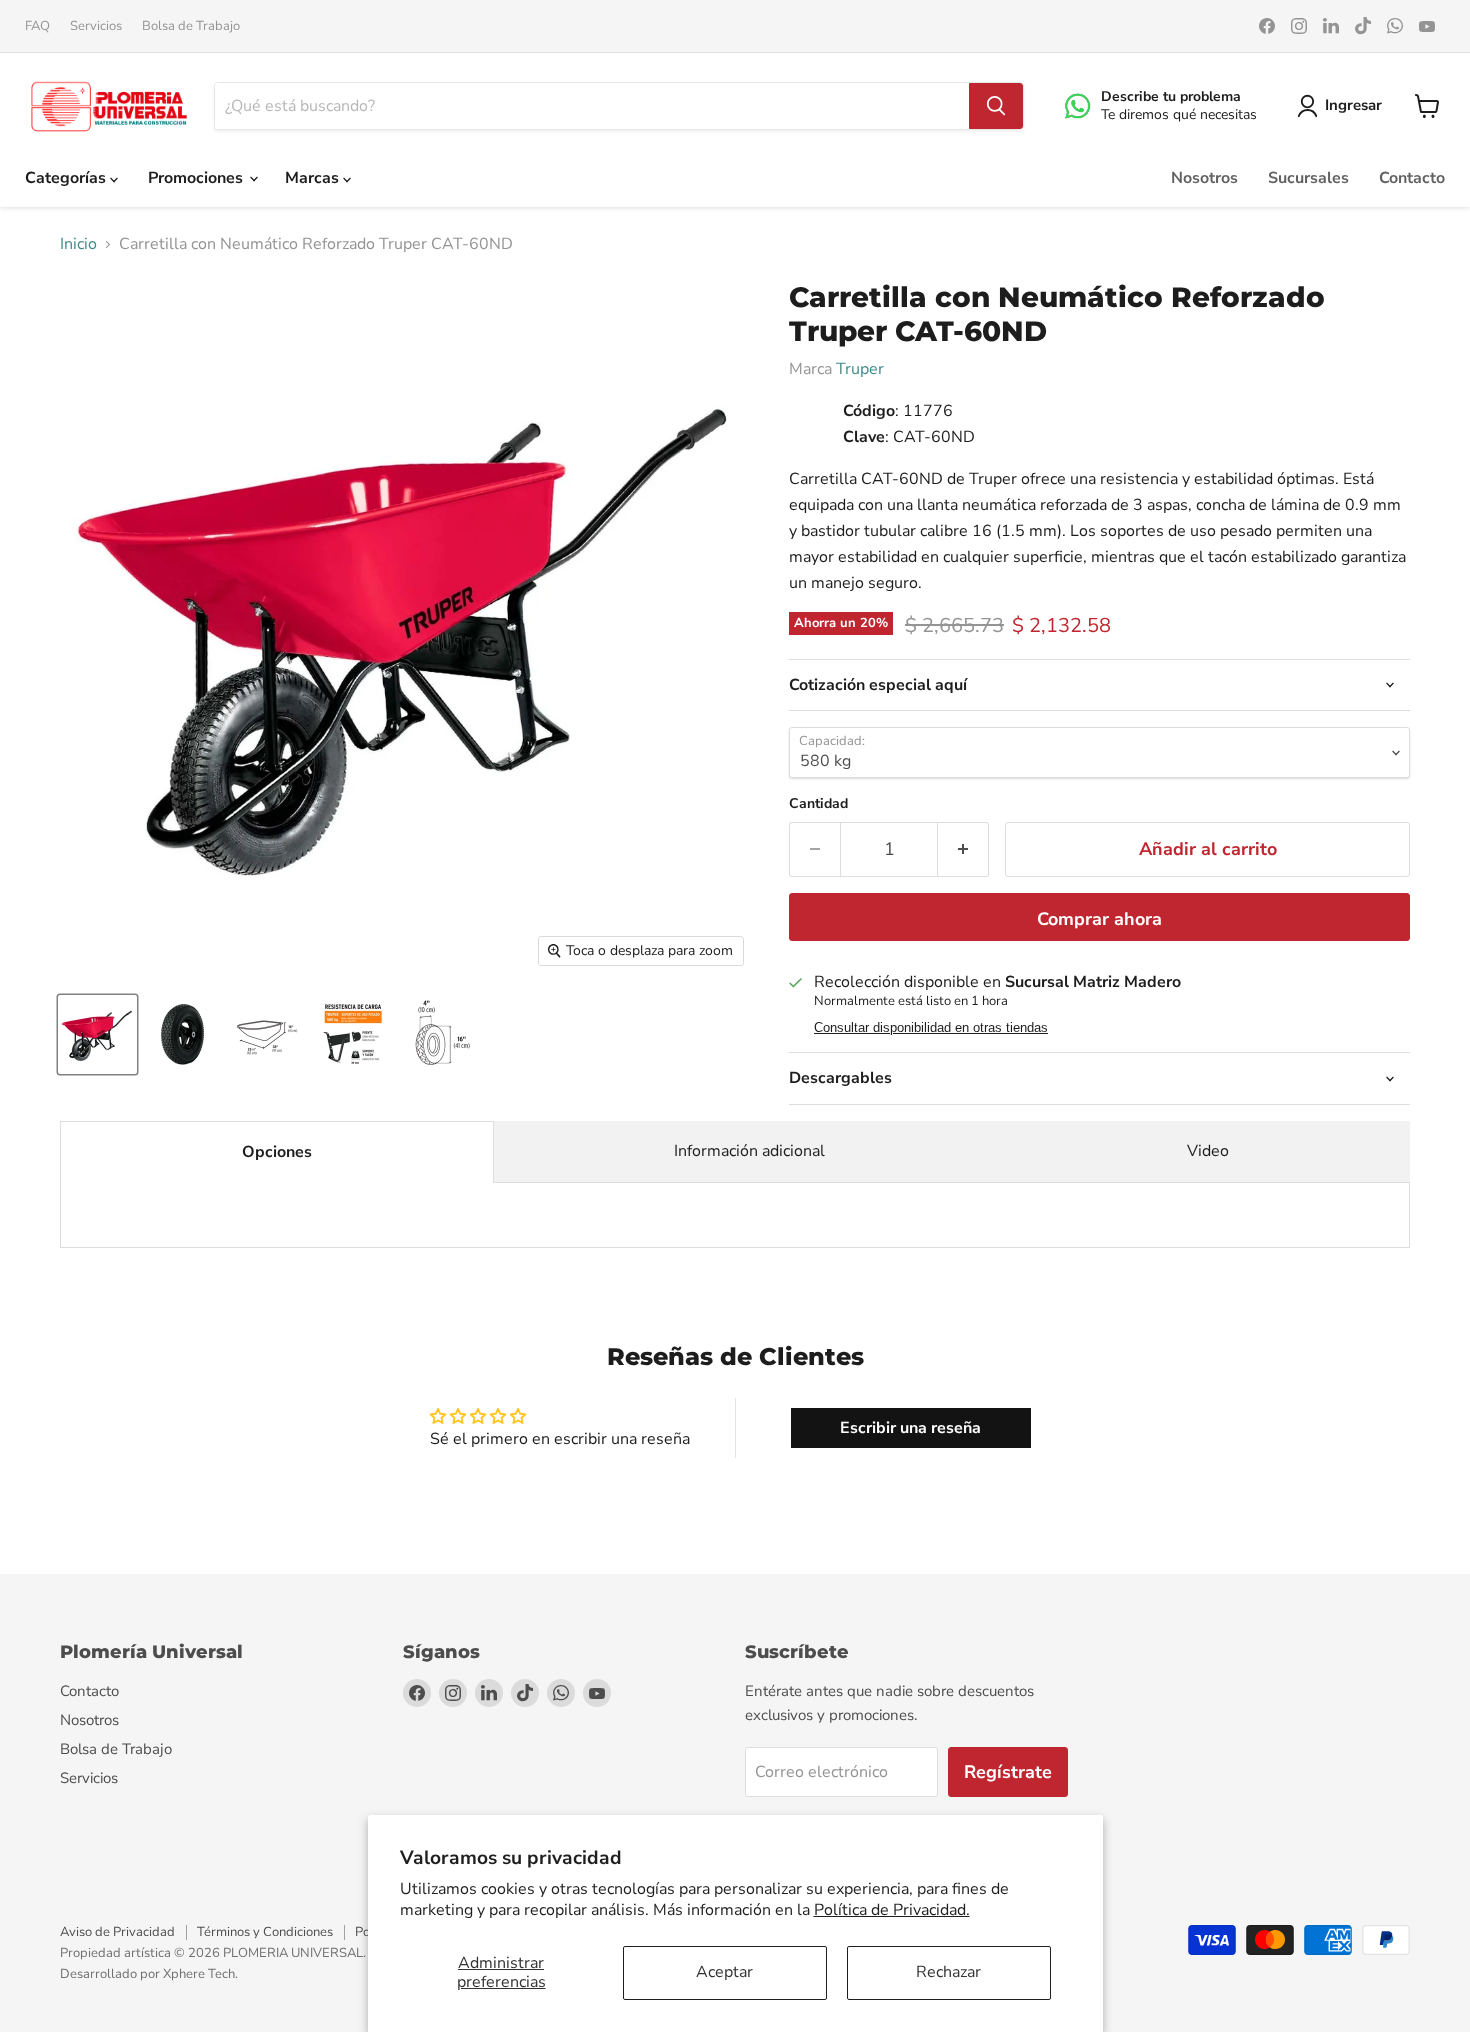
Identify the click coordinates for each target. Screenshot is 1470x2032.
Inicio (78, 244)
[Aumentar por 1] (963, 849)
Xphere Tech (199, 1974)
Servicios (96, 26)
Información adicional (749, 1151)
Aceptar (724, 1972)
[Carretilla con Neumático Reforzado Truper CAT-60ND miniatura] (97, 1034)
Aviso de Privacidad (117, 1932)
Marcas (314, 178)
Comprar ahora (1099, 919)
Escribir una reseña (910, 1428)
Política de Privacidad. (892, 1910)
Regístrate (1008, 1772)
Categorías (67, 178)
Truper (860, 369)
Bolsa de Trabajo (191, 26)
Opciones (277, 1152)
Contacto (1412, 178)
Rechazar (948, 1972)
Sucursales (1308, 178)
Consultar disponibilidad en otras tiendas (931, 1028)
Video (1208, 1151)
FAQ (37, 26)
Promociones (197, 178)
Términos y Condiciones (265, 1932)
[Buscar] (996, 106)
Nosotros (1204, 178)
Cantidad (818, 804)
